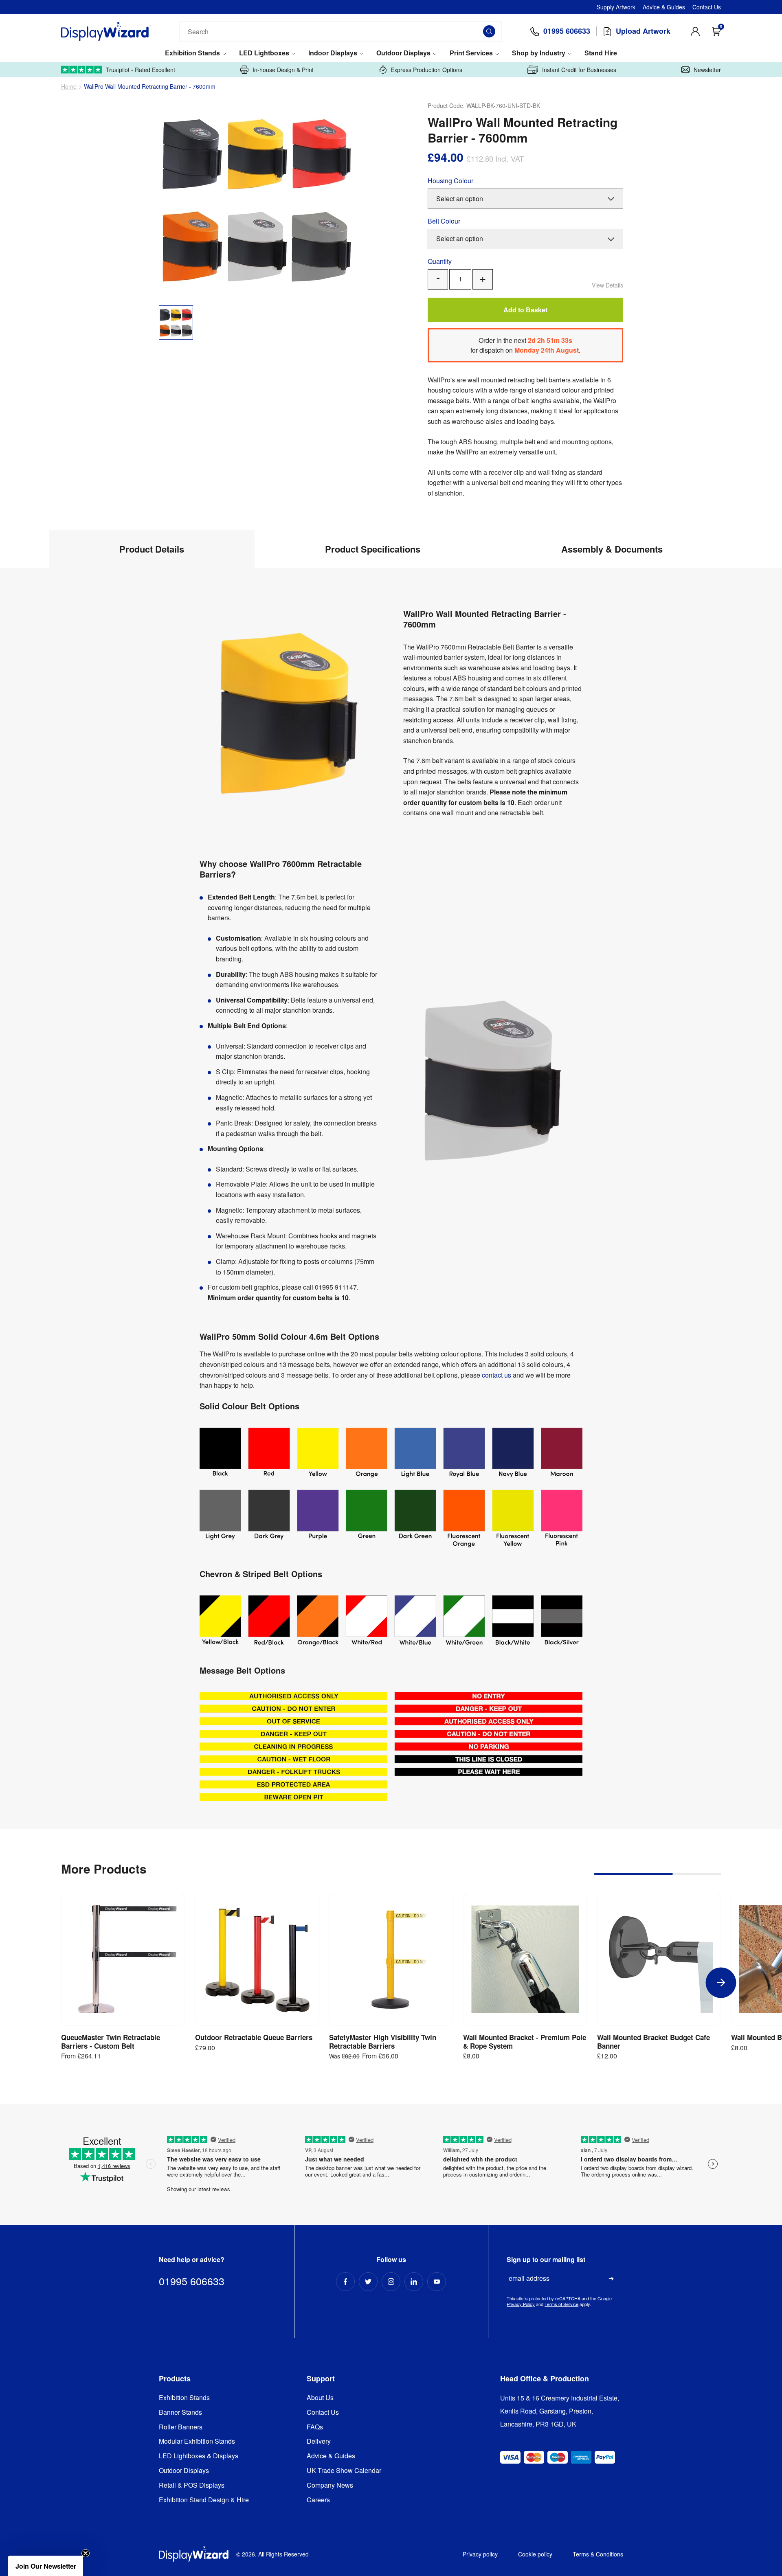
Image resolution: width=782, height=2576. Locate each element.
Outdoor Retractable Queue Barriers (254, 2037)
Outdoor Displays (403, 53)
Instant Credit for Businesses (579, 70)
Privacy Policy (521, 2304)
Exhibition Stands (192, 53)
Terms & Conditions (598, 2554)
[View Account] (695, 31)
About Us (320, 2398)
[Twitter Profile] (368, 2282)
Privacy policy (480, 2554)
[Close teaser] (86, 2553)
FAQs (315, 2427)
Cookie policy (535, 2554)
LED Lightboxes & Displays (199, 2456)
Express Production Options (426, 70)
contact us (496, 1375)
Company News (330, 2485)
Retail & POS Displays (192, 2485)
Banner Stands (180, 2413)
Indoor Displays (333, 53)
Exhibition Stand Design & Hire (204, 2500)
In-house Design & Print (283, 70)
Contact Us (707, 7)
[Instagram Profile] (391, 2282)
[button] (46, 2566)
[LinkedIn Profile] (414, 2282)
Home (69, 87)
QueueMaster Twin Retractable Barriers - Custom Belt (111, 2042)
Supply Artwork (616, 7)
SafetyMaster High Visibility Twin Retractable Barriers (383, 2042)
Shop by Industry (539, 53)
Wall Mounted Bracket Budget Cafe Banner (653, 2042)
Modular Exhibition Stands (197, 2441)
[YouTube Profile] (437, 2282)
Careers (318, 2500)
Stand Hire (601, 53)
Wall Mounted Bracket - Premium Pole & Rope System (525, 2042)
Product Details (152, 549)
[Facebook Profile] (345, 2282)
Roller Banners (181, 2427)
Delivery (319, 2441)
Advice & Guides (664, 7)
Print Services (471, 53)
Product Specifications (373, 549)
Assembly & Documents (612, 549)
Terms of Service (561, 2304)
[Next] (721, 1982)
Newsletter (707, 70)
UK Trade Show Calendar (344, 2471)
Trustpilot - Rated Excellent (141, 70)
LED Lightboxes (264, 53)
